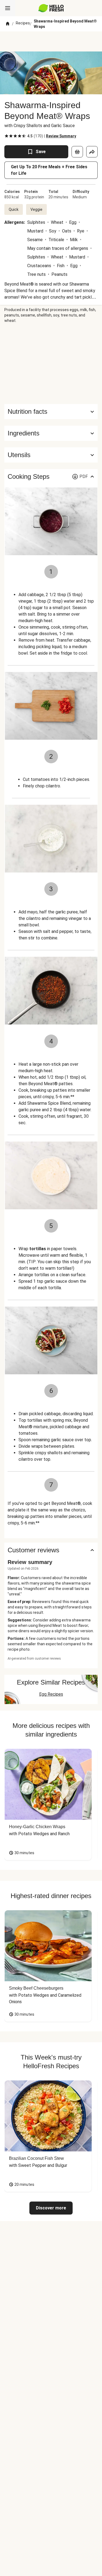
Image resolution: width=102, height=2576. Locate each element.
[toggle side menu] (8, 8)
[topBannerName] (51, 41)
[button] (51, 433)
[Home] (8, 24)
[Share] (92, 152)
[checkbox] (7, 136)
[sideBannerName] (51, 364)
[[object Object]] (77, 152)
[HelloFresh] (51, 8)
